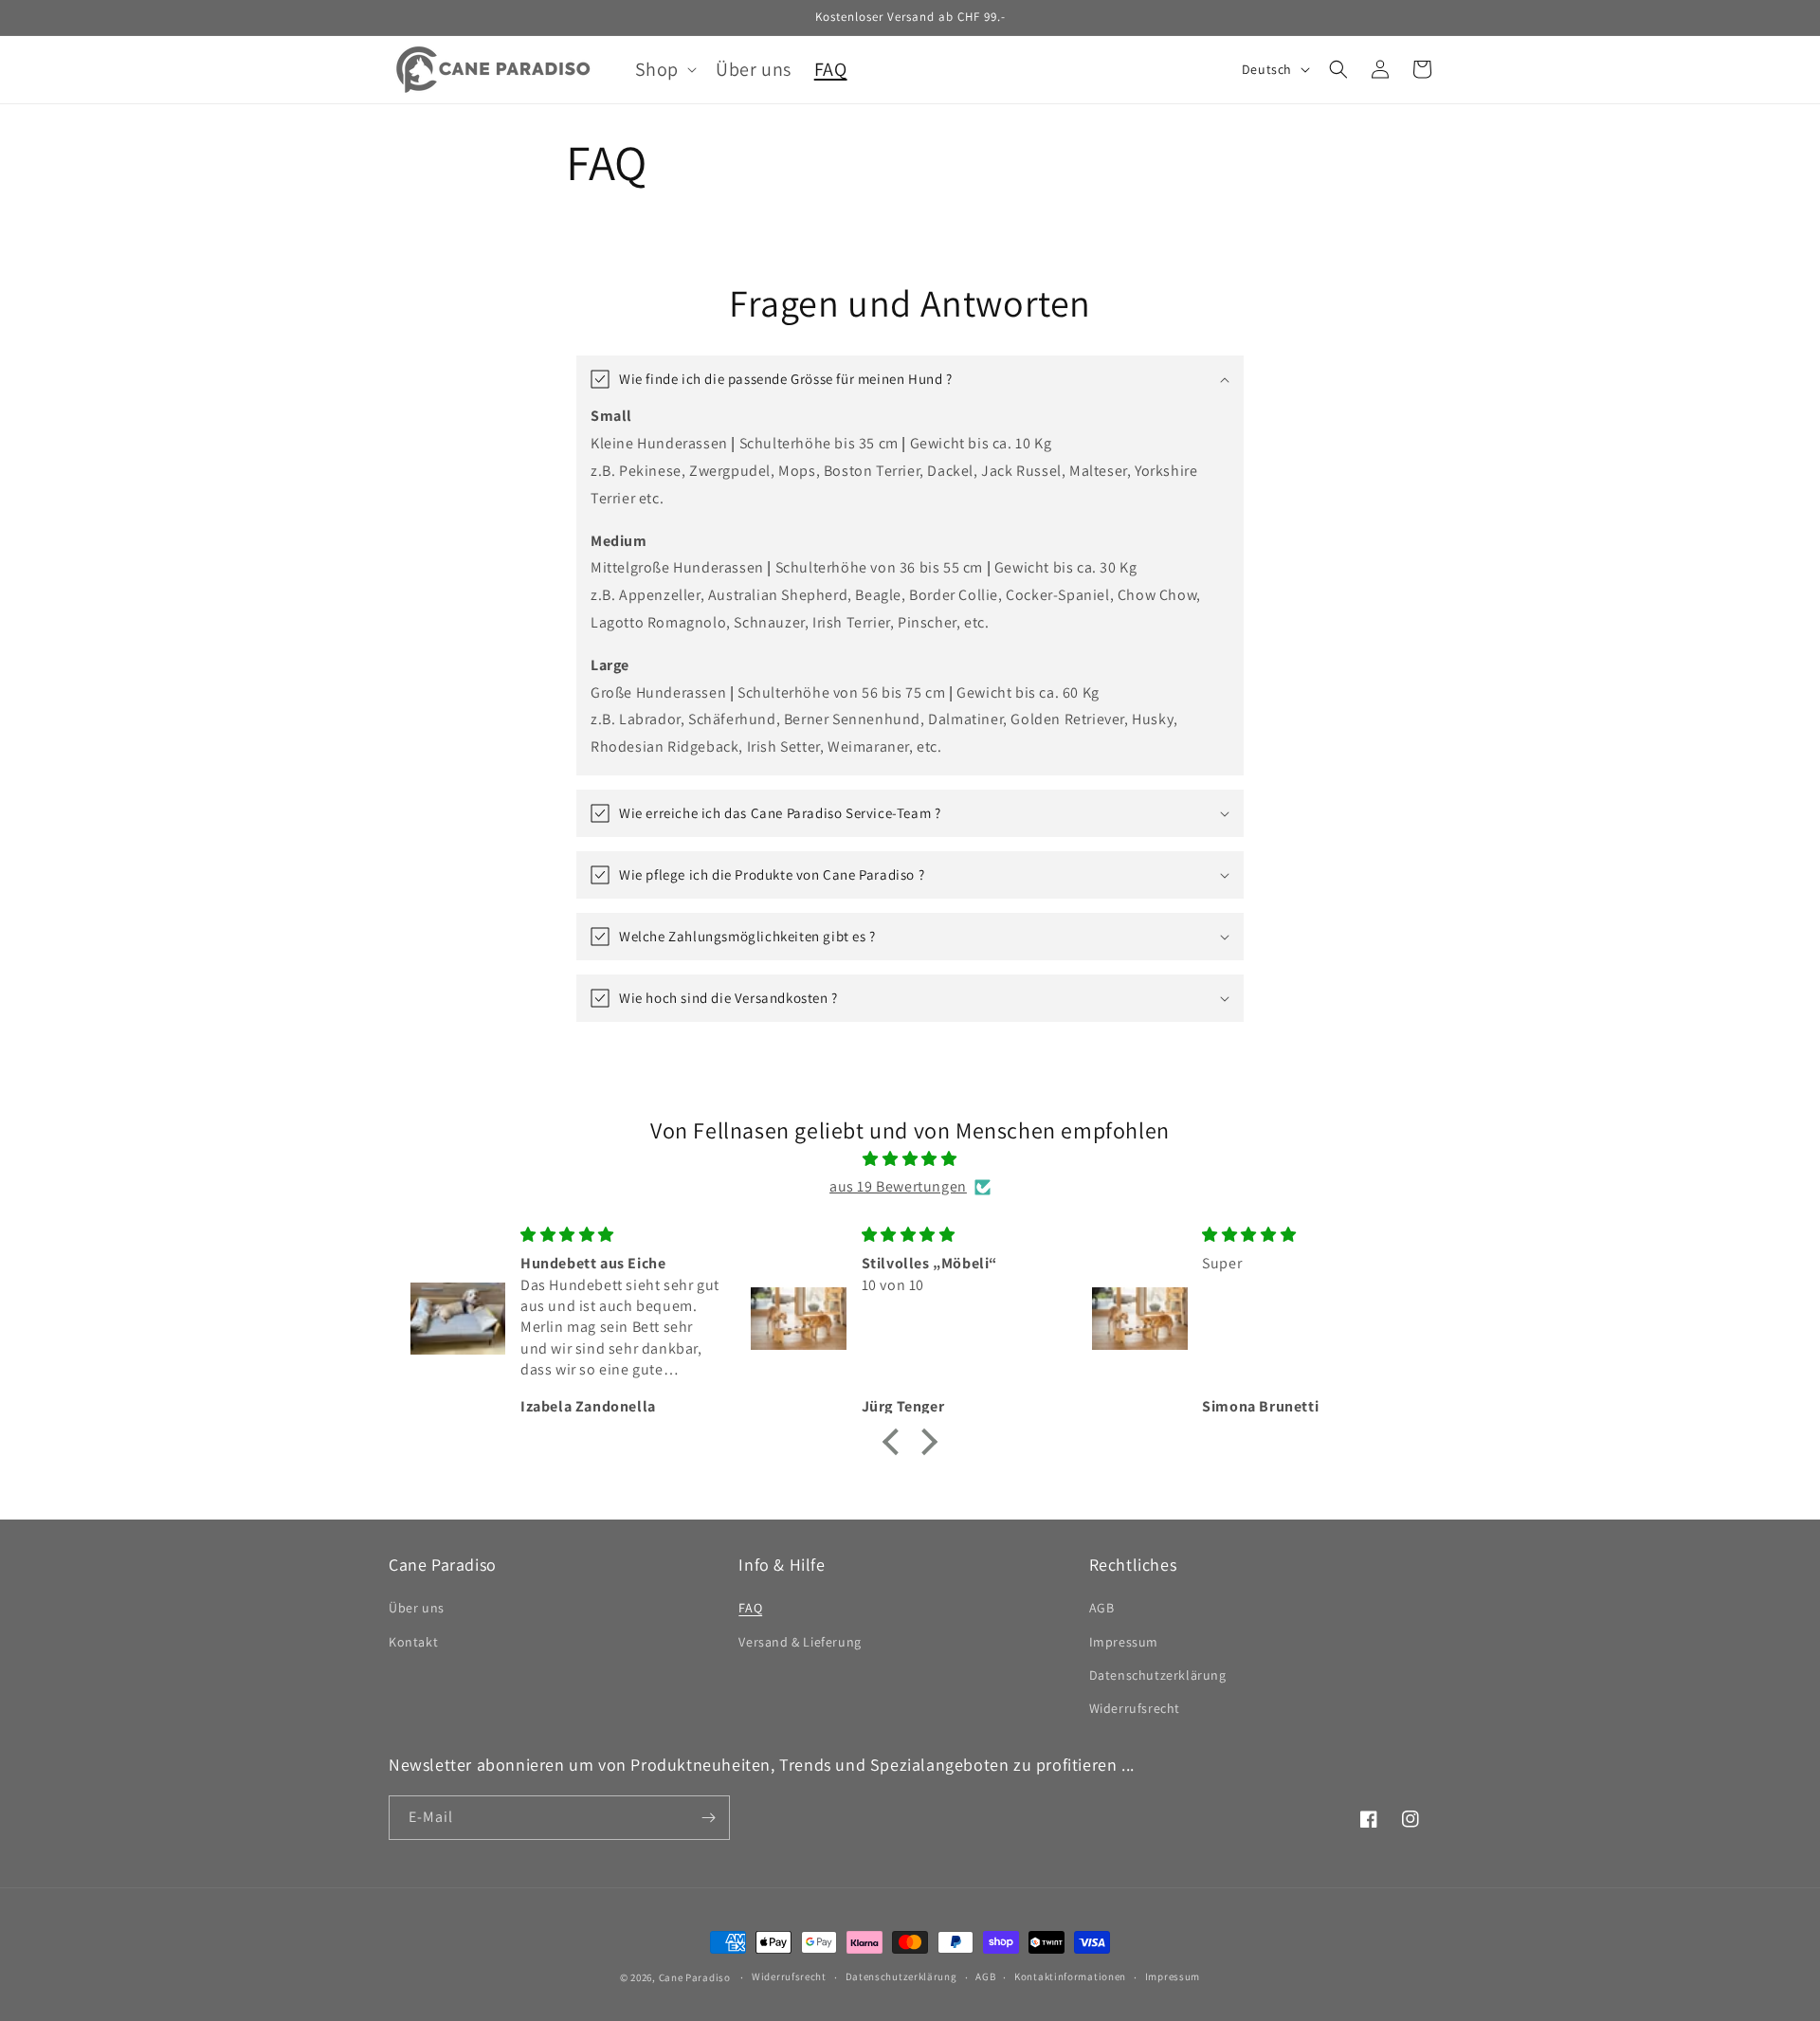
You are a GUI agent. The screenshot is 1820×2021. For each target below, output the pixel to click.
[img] (910, 1159)
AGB (1102, 1608)
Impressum (1124, 1642)
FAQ (750, 1608)
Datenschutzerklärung (1158, 1675)
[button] (664, 69)
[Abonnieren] (708, 1818)
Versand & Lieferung (800, 1642)
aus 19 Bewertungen (898, 1186)
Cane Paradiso (695, 1977)
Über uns (417, 1608)
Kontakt (413, 1642)
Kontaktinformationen (1070, 1976)
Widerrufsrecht (1135, 1708)
